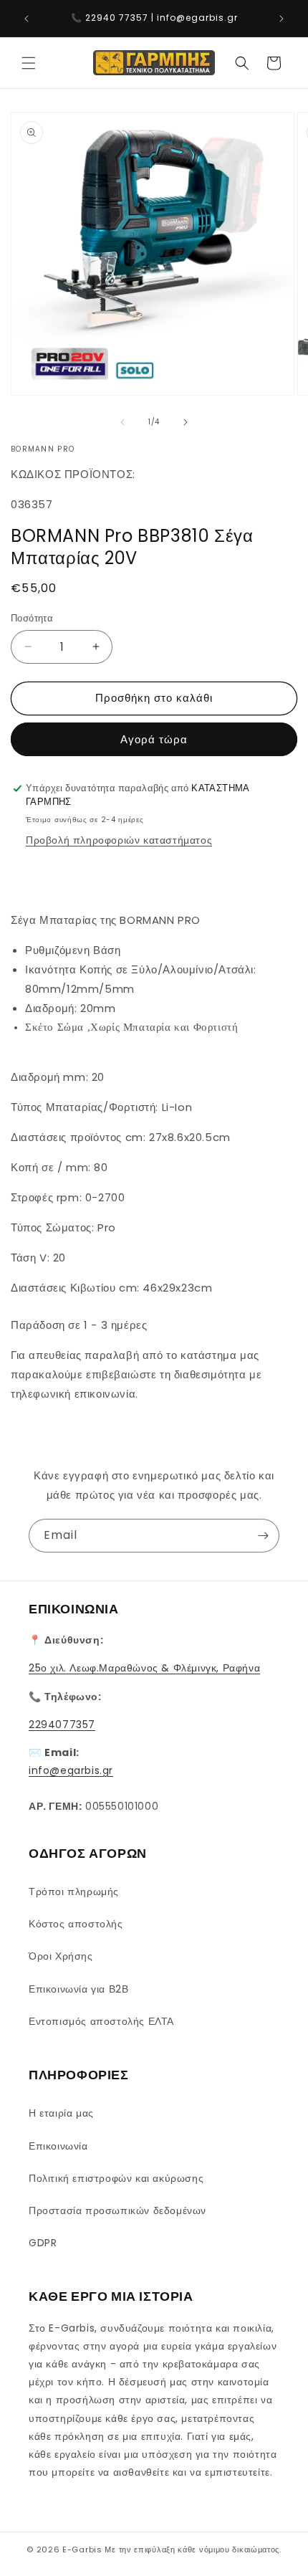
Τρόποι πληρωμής (74, 1892)
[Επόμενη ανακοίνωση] (281, 19)
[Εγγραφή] (263, 1536)
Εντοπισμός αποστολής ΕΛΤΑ (101, 2021)
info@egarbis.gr (71, 1770)
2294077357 (62, 1725)
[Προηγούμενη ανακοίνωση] (27, 19)
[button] (29, 63)
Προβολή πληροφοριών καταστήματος (119, 840)
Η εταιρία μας (61, 2113)
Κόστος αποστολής (76, 1924)
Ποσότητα (32, 618)
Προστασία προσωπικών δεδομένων (117, 2210)
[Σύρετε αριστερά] (122, 422)
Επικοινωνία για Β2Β (78, 1989)
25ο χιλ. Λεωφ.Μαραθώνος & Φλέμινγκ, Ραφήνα (144, 1668)
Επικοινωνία (58, 2146)
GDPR (43, 2243)
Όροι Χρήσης (61, 1956)
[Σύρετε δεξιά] (186, 422)
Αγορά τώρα (154, 739)
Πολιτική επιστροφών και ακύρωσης (116, 2178)
